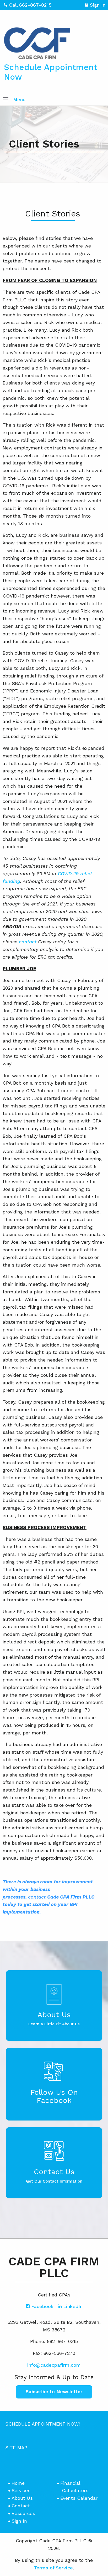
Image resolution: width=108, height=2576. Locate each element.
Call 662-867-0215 (30, 5)
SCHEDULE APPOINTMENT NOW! (42, 2424)
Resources (23, 2513)
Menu (19, 100)
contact (28, 942)
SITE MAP (16, 2448)
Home (18, 2483)
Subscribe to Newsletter (54, 2392)
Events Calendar (79, 2498)
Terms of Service (53, 2568)
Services (21, 2490)
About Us (22, 2498)
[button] (6, 100)
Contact (21, 2506)
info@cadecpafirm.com (54, 2365)
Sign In (98, 5)
